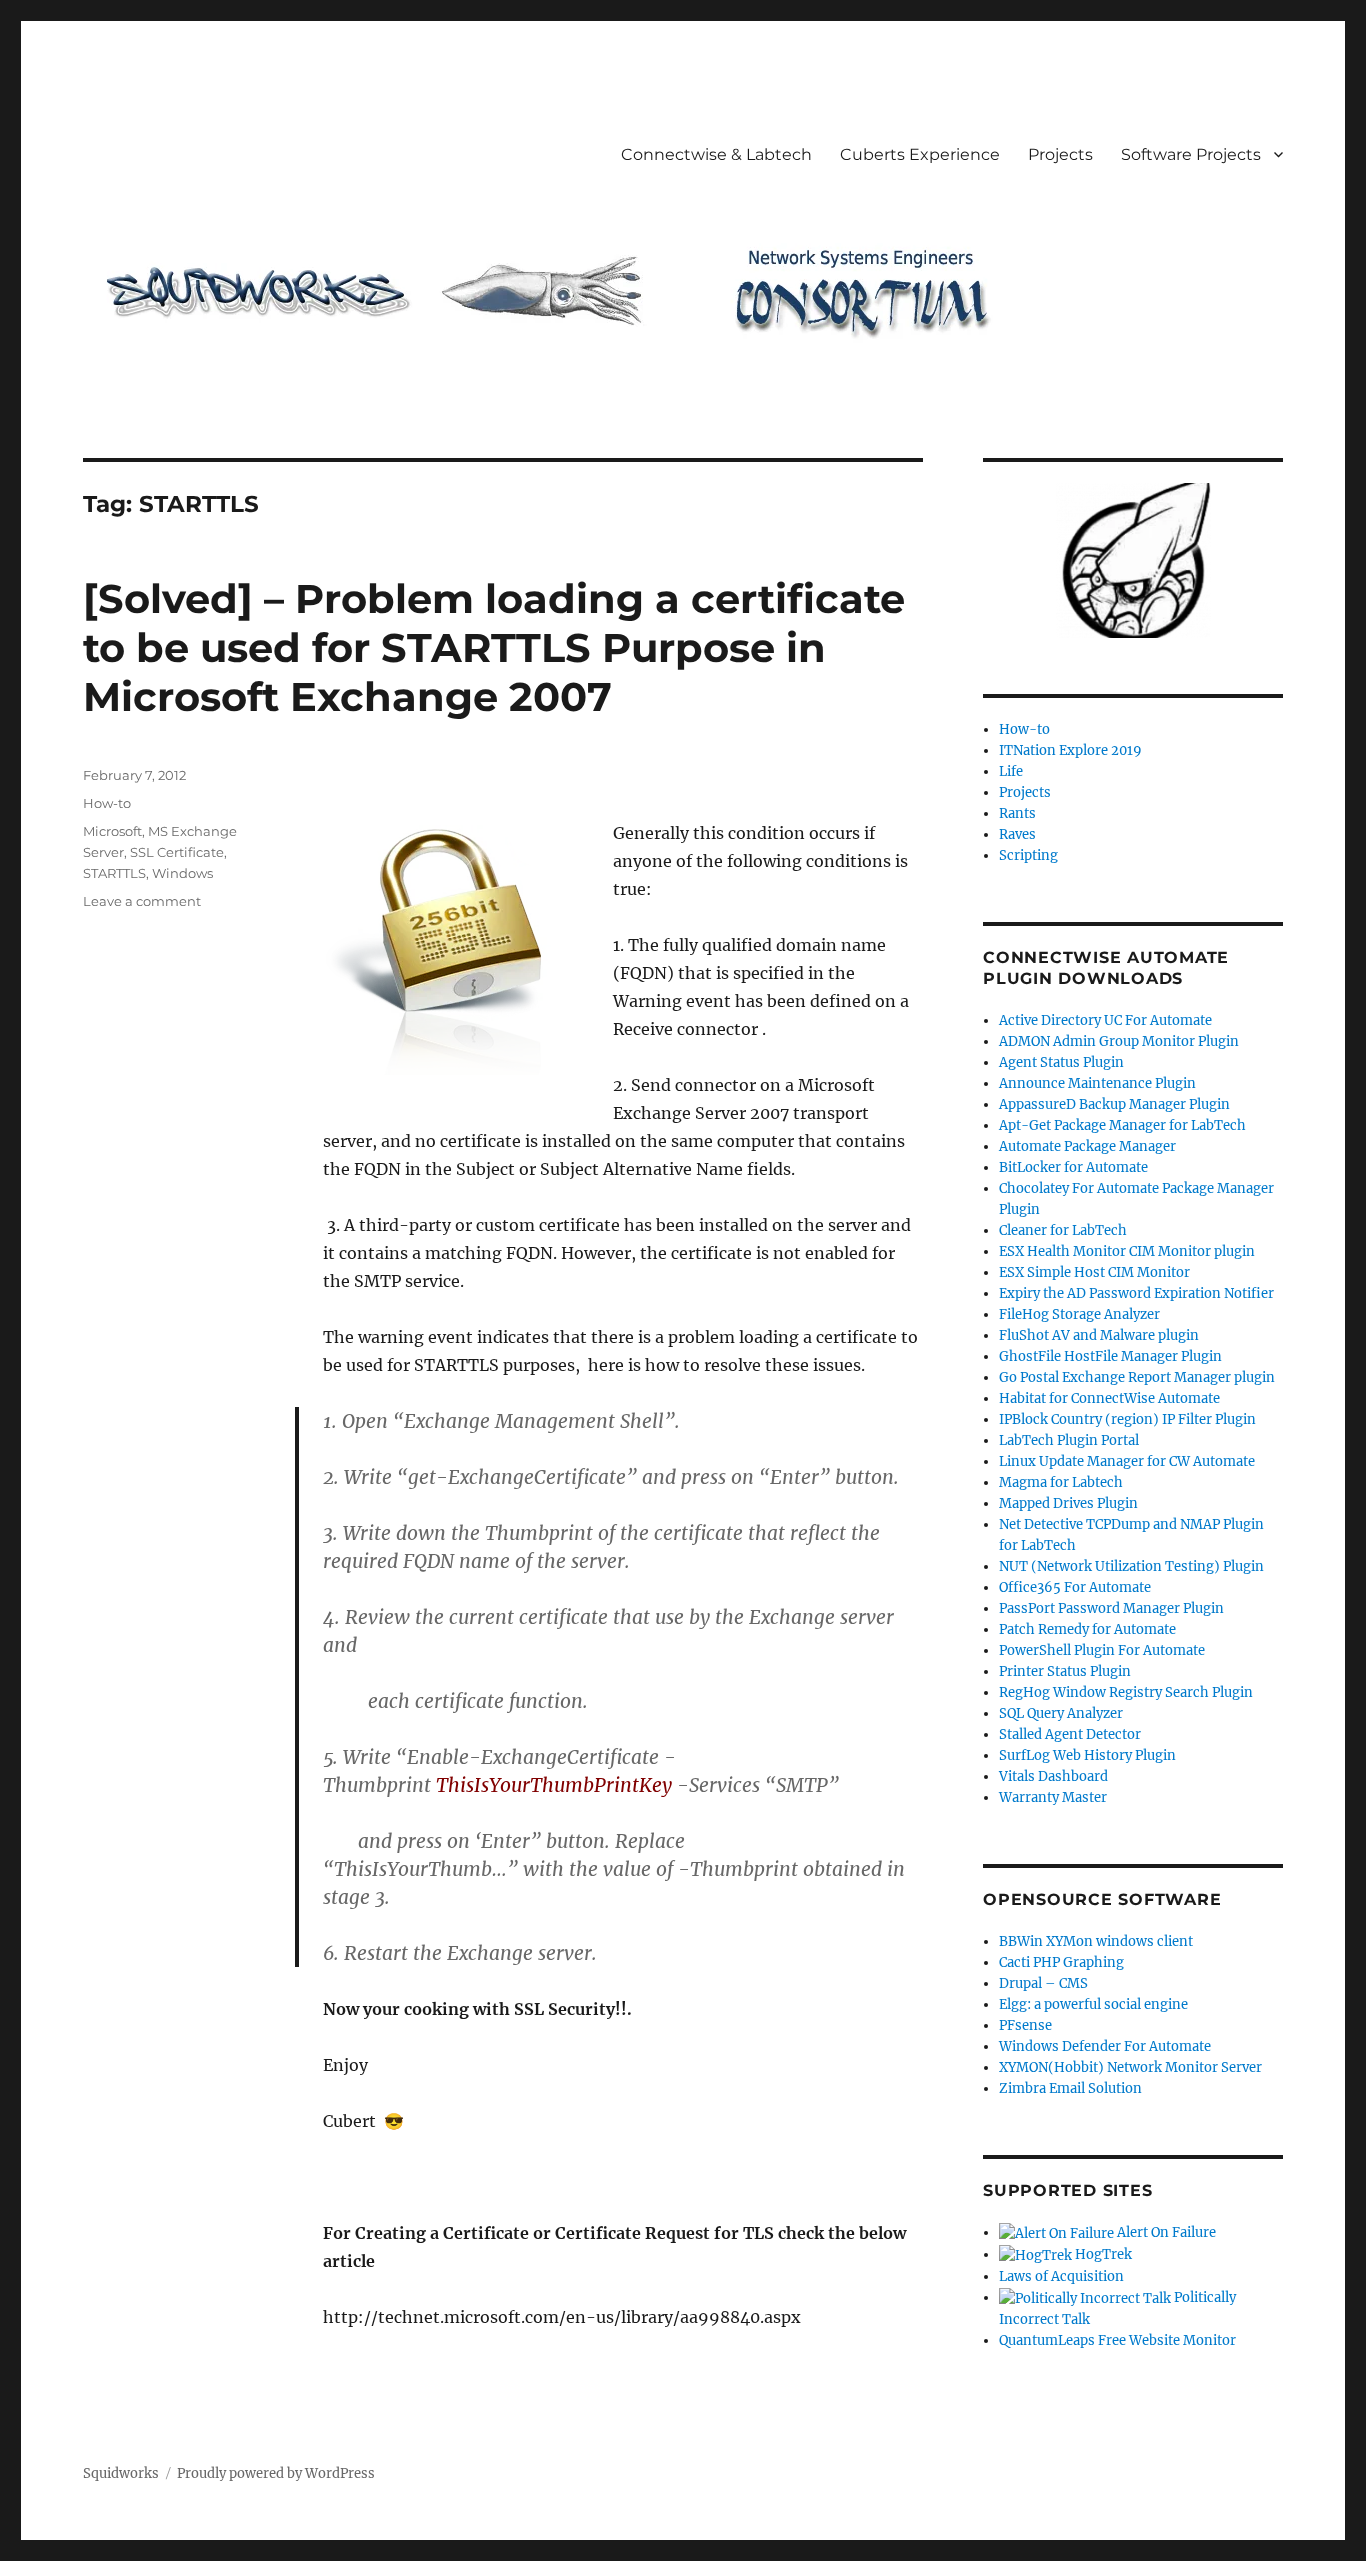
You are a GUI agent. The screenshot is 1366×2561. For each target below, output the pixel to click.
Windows (182, 873)
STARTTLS (114, 873)
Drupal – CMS (1043, 1983)
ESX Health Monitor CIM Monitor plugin (1127, 1251)
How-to (107, 803)
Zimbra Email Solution (1070, 2088)
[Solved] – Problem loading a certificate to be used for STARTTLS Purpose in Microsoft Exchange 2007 (494, 647)
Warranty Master (1053, 1797)
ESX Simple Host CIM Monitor (1094, 1272)
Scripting (1028, 855)
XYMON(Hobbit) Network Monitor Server (1130, 2067)
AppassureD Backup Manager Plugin (1114, 1104)
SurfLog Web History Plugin (1087, 1755)
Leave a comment (142, 901)
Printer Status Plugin (1065, 1671)
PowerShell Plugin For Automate (1102, 1650)
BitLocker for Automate (1073, 1167)
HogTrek (1102, 2254)
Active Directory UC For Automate (1105, 1020)
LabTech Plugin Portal (1069, 1440)
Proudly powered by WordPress (276, 2473)
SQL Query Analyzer (1061, 1713)
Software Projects (1191, 154)
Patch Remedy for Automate (1087, 1629)
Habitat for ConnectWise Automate (1109, 1398)
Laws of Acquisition (1061, 2276)
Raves (1017, 834)
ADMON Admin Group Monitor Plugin (1119, 1041)
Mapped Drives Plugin (1068, 1503)
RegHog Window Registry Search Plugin (1126, 1692)
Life (1011, 771)
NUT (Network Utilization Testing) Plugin (1131, 1566)
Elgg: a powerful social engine (1093, 2004)
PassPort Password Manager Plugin (1111, 1608)
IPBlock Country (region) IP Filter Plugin (1127, 1419)
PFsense (1025, 2025)
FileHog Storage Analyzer (1079, 1314)
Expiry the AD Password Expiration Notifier (1136, 1293)
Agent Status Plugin (1061, 1062)
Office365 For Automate (1075, 1587)
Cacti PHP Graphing (1061, 1962)
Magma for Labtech (1061, 1482)
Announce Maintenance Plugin (1097, 1083)
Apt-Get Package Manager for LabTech (1122, 1125)
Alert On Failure (1165, 2232)
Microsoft (112, 831)
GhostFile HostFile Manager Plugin (1110, 1356)
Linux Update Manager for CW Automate (1127, 1461)
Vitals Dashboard (1053, 1776)
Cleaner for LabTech (1063, 1230)
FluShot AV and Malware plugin (1099, 1335)
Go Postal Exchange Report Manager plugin (1137, 1377)
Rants (1017, 813)
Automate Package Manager (1087, 1146)
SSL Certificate (177, 852)
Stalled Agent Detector (1070, 1734)
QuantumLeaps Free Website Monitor (1117, 2340)
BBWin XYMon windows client (1096, 1941)
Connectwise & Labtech (716, 154)
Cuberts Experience (920, 154)
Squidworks (121, 2473)
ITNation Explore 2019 (1070, 750)
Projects (1060, 154)
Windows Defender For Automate (1105, 2046)
